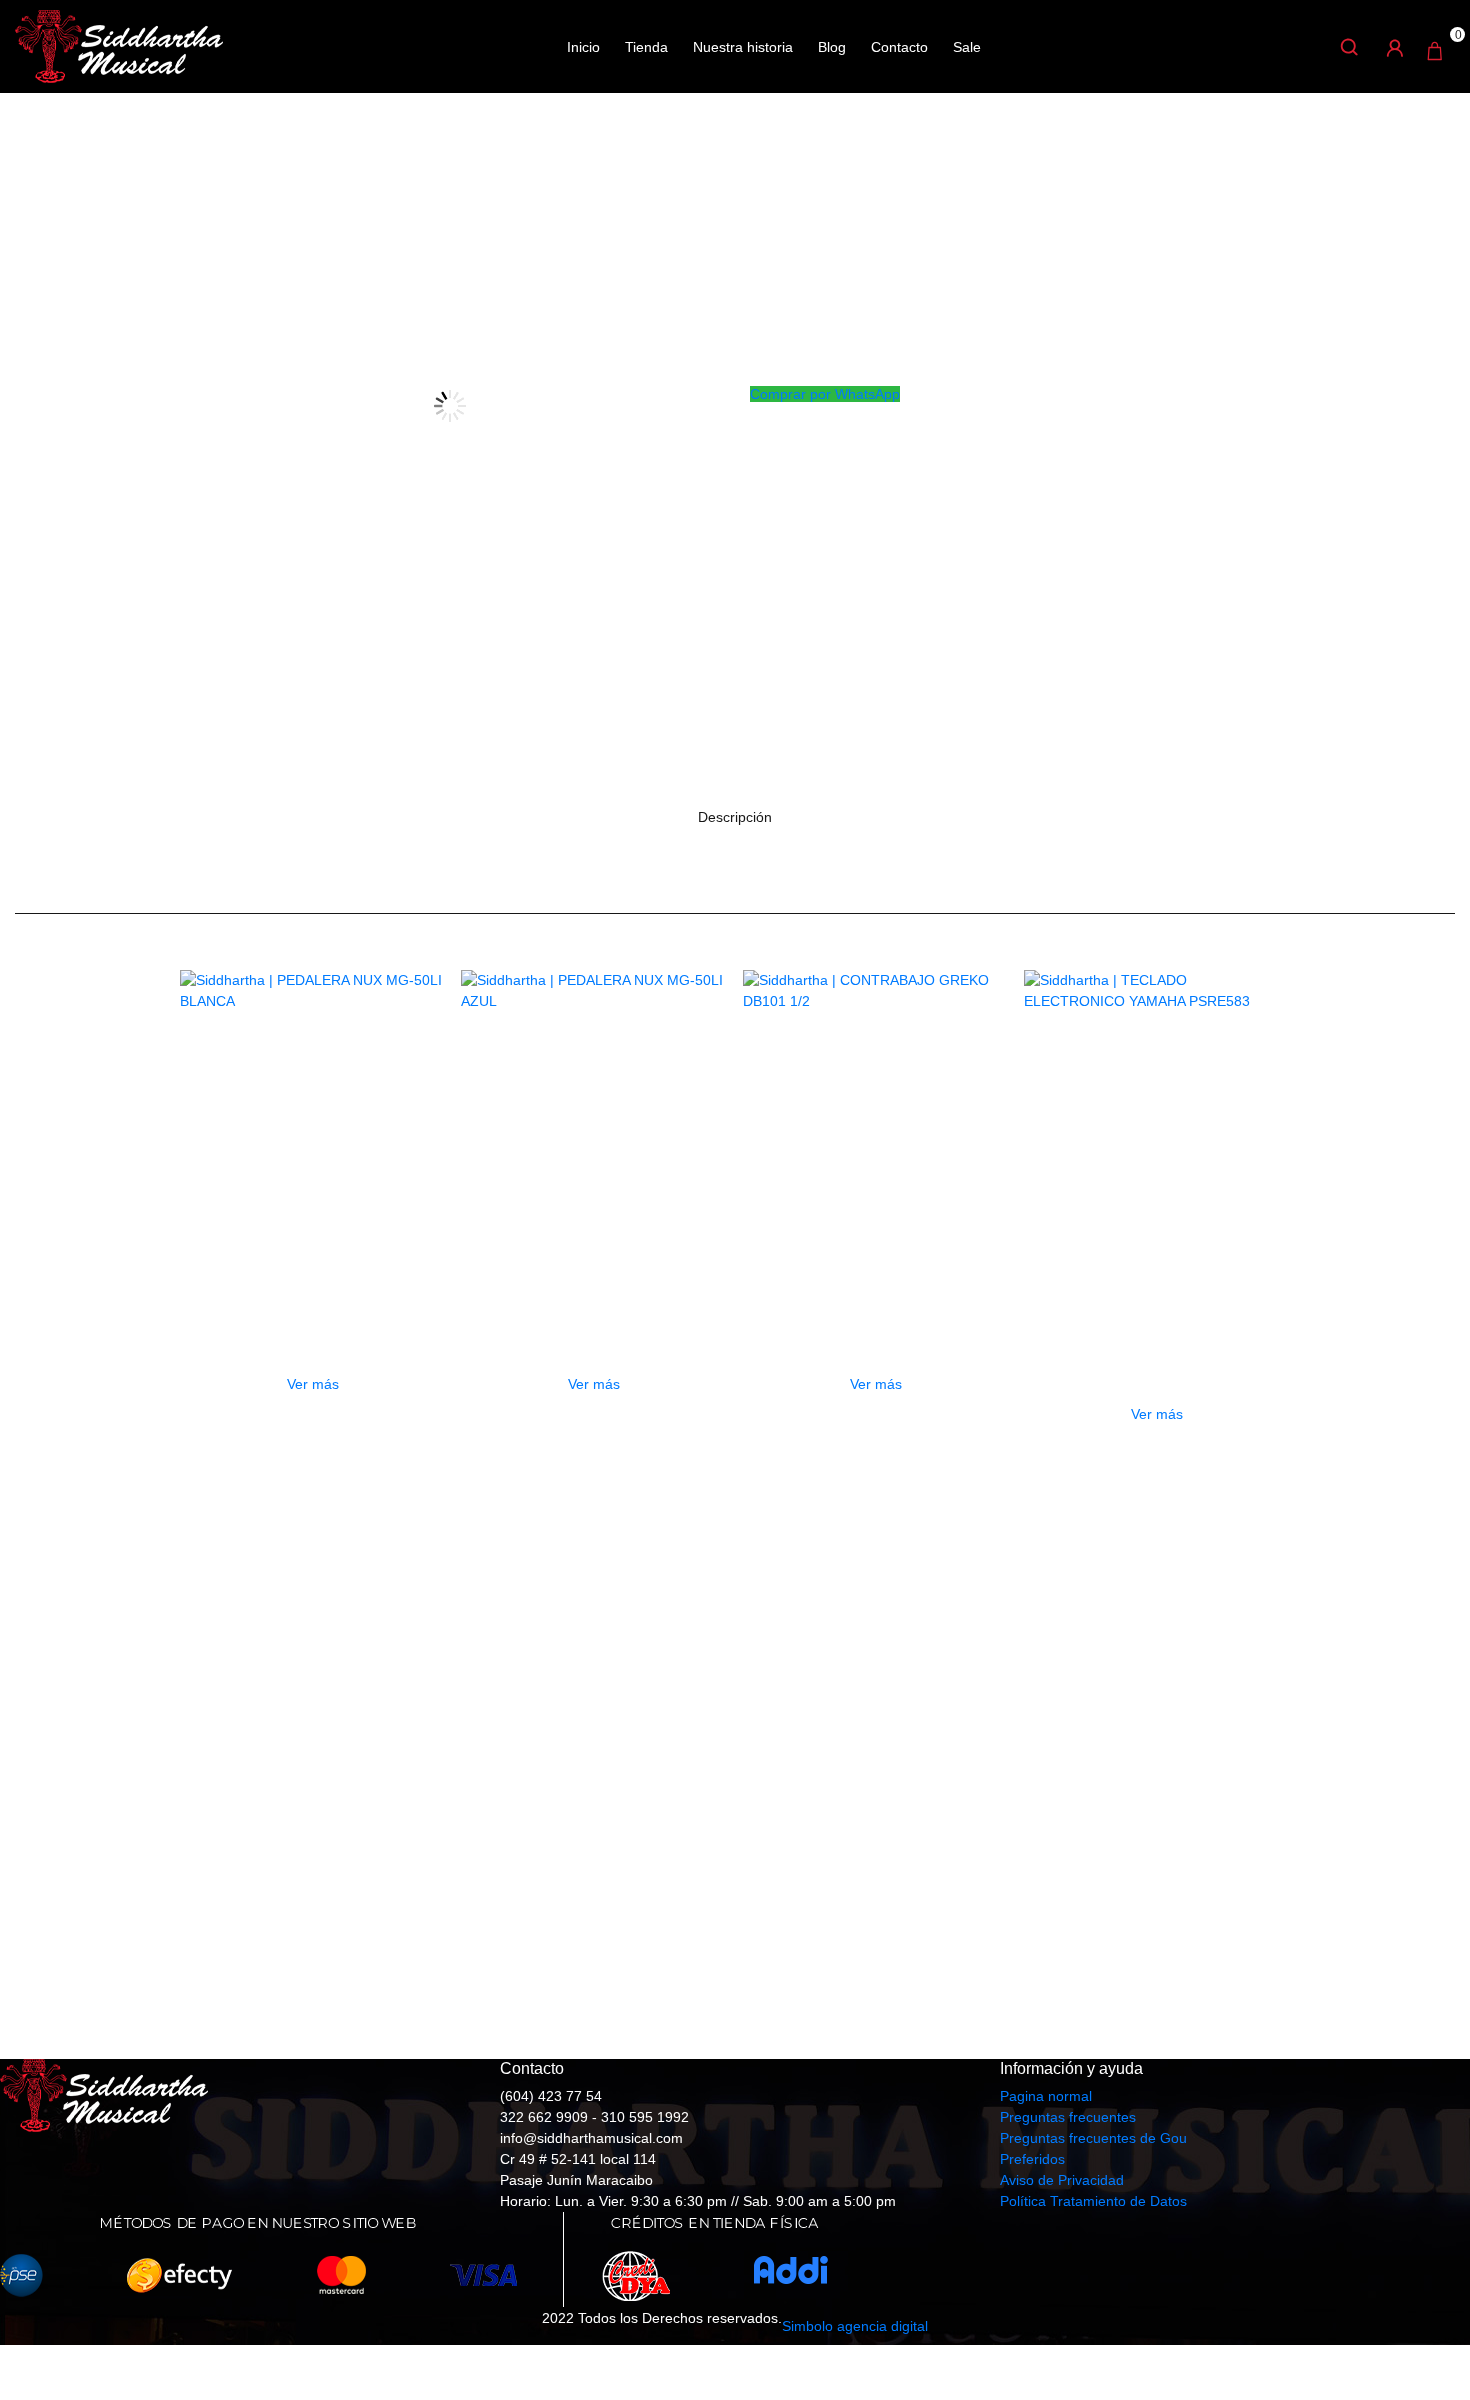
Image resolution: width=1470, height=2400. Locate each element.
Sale (967, 47)
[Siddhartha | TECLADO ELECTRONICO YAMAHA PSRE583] (1157, 1103)
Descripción (735, 817)
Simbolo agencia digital (855, 2326)
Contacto (899, 47)
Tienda (646, 47)
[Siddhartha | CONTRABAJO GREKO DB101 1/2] (876, 1103)
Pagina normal (1046, 2096)
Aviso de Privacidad (1062, 2180)
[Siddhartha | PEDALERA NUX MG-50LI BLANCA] (313, 1103)
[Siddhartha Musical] (119, 45)
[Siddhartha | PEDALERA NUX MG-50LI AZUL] (594, 1103)
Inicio (583, 47)
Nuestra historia (743, 47)
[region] (735, 1767)
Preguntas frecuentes (1068, 2117)
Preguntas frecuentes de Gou (1093, 2138)
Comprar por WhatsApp (825, 394)
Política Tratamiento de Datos (1093, 2201)
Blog (832, 47)
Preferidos (1032, 2159)
